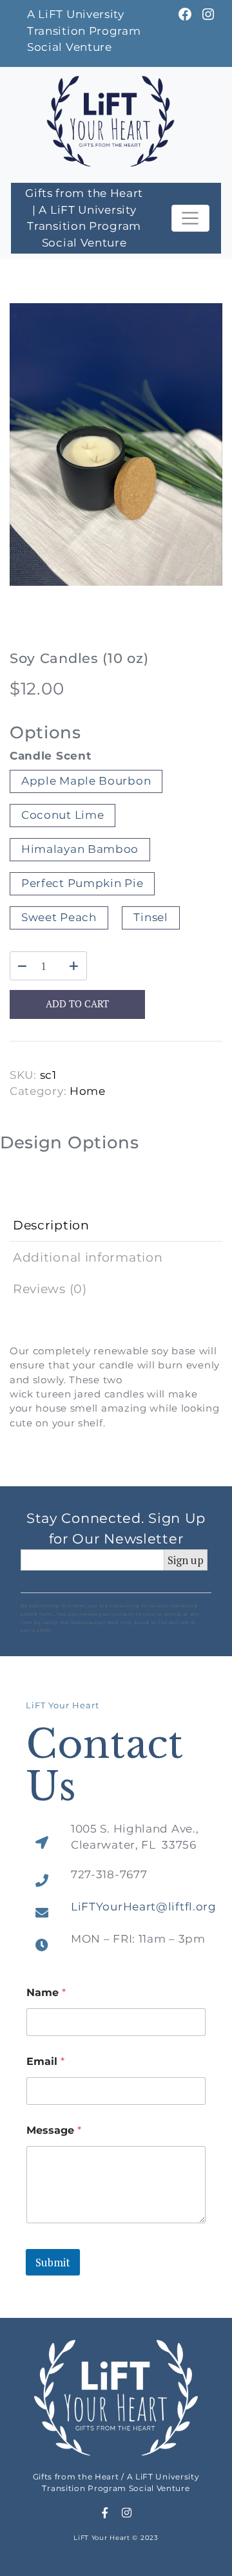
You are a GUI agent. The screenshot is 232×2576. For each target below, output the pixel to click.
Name (46, 1993)
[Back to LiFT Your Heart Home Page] (111, 120)
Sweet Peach (59, 917)
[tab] (116, 1226)
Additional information (88, 1257)
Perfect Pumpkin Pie (82, 883)
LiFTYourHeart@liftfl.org (144, 1907)
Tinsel (150, 917)
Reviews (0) (50, 1289)
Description (51, 1225)
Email (45, 2061)
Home (88, 1091)
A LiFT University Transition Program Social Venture (84, 31)
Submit (53, 2262)
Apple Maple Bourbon (86, 781)
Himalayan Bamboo (80, 849)
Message (54, 2130)
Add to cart (77, 1004)
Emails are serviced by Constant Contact (109, 1630)
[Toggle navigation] (190, 218)
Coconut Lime (63, 815)
